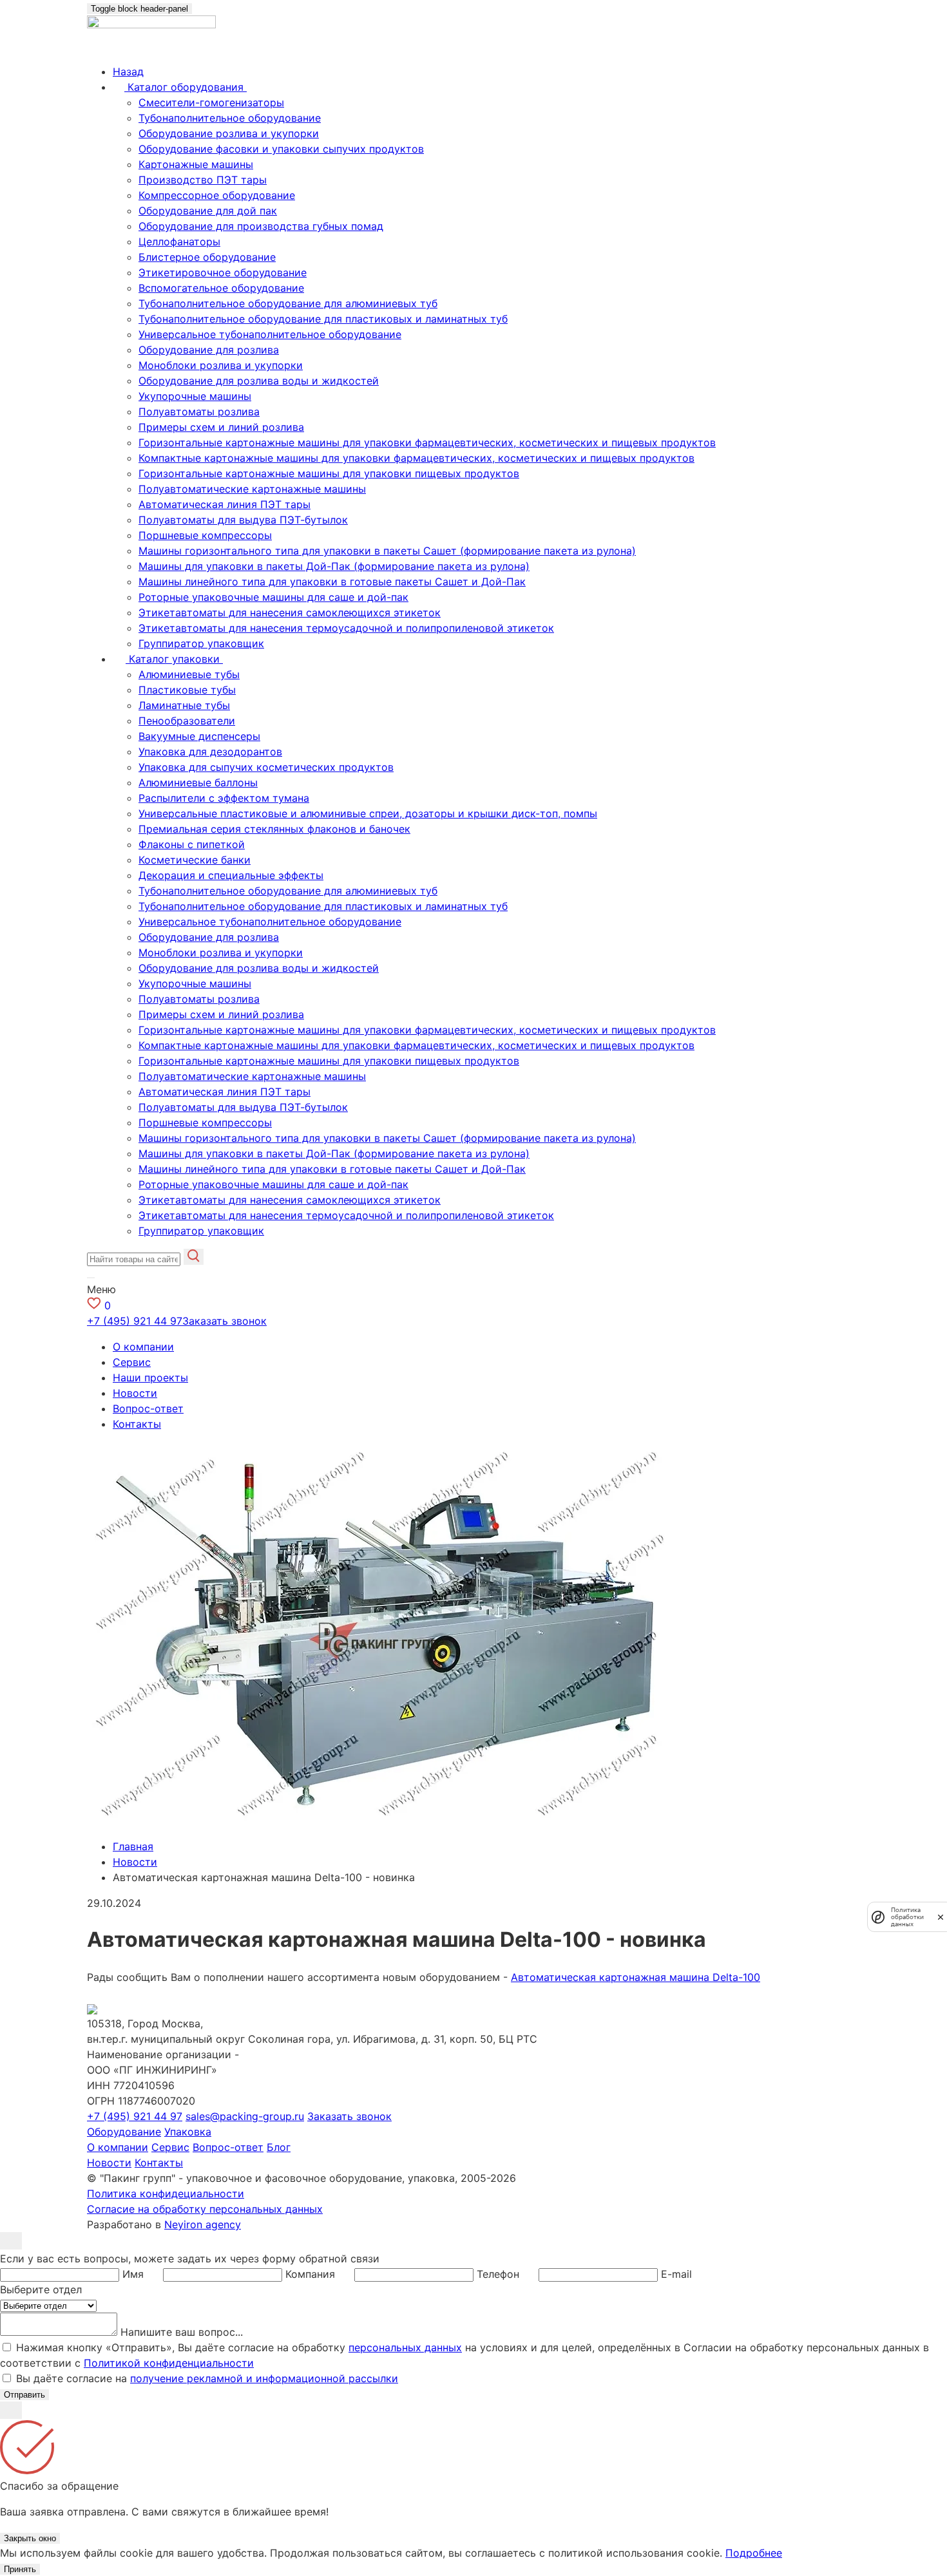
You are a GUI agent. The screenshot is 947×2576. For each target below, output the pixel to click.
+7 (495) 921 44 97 (135, 1321)
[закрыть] (941, 1917)
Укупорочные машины (195, 396)
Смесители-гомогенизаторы (211, 102)
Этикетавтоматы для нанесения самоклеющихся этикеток (290, 612)
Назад (128, 71)
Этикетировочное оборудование (223, 272)
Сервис (132, 1362)
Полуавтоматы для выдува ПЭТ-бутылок (243, 520)
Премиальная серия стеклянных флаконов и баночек (274, 829)
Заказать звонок (225, 1321)
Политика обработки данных (907, 1917)
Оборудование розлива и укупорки (229, 133)
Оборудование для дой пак (208, 211)
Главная (133, 1846)
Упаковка (188, 2132)
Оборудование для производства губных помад (261, 226)
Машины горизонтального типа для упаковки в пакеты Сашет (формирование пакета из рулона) (387, 551)
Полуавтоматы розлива (199, 412)
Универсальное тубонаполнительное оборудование (270, 334)
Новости (135, 1393)
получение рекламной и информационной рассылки (264, 2378)
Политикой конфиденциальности (169, 2363)
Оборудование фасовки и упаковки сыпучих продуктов (281, 149)
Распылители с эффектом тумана (224, 798)
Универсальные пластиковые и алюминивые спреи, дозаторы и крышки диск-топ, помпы (368, 813)
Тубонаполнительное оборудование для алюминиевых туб (288, 303)
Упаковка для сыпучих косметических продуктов (266, 767)
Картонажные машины (196, 164)
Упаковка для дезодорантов (210, 752)
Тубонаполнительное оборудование (230, 118)
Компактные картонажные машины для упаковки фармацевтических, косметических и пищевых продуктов (416, 458)
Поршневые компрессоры (205, 535)
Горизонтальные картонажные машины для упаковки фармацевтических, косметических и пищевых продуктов (427, 442)
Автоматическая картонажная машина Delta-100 (636, 1977)
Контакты (137, 1424)
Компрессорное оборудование (217, 195)
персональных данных (405, 2347)
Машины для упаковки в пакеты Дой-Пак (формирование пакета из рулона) (334, 566)
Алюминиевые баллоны (198, 782)
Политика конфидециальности (166, 2193)
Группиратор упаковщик (201, 643)
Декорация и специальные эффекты (231, 875)
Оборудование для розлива (209, 350)
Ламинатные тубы (184, 705)
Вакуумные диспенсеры (199, 736)
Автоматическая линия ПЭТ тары (225, 504)
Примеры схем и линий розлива (221, 427)
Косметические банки (195, 860)
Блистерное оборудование (207, 257)
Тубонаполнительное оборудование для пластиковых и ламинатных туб (323, 319)
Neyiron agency (203, 2224)
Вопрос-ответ (148, 1408)
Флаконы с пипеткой (192, 844)
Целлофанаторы (179, 241)
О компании (143, 1347)
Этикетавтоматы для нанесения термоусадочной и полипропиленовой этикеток (346, 628)
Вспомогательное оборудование (221, 288)
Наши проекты (150, 1378)
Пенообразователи (187, 721)
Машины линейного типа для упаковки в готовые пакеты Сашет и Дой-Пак (332, 582)
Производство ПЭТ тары (203, 180)
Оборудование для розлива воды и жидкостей (259, 381)
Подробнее (754, 2553)
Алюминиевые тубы (189, 674)
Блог (279, 2147)
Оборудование (124, 2132)
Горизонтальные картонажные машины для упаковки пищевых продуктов (329, 473)
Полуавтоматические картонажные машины (252, 489)
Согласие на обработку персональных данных (205, 2209)
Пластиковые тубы (187, 690)
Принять (20, 2569)
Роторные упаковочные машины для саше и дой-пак (273, 597)
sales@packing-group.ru (245, 2116)
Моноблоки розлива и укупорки (221, 365)
